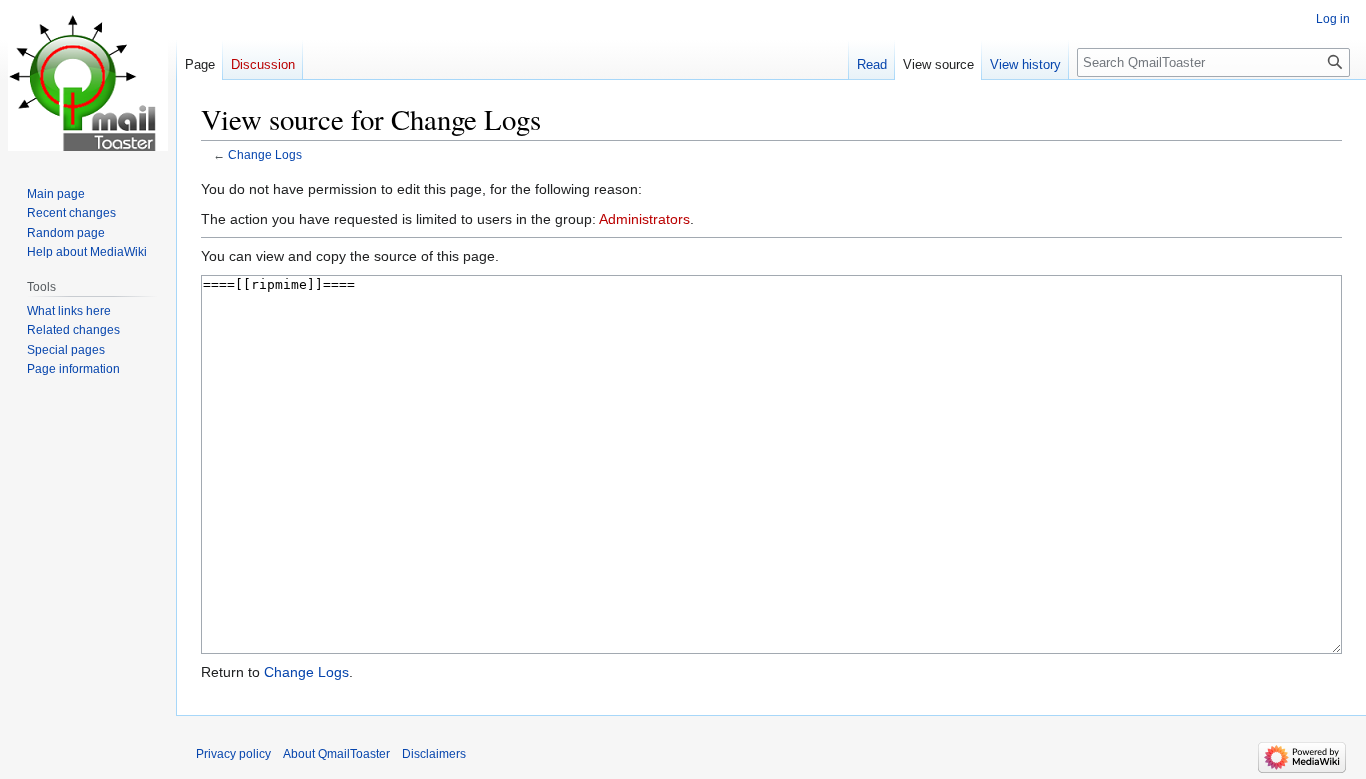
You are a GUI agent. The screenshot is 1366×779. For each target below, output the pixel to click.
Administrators (644, 219)
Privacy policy (233, 754)
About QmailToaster (336, 754)
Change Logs (265, 154)
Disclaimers (434, 754)
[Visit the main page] (88, 80)
